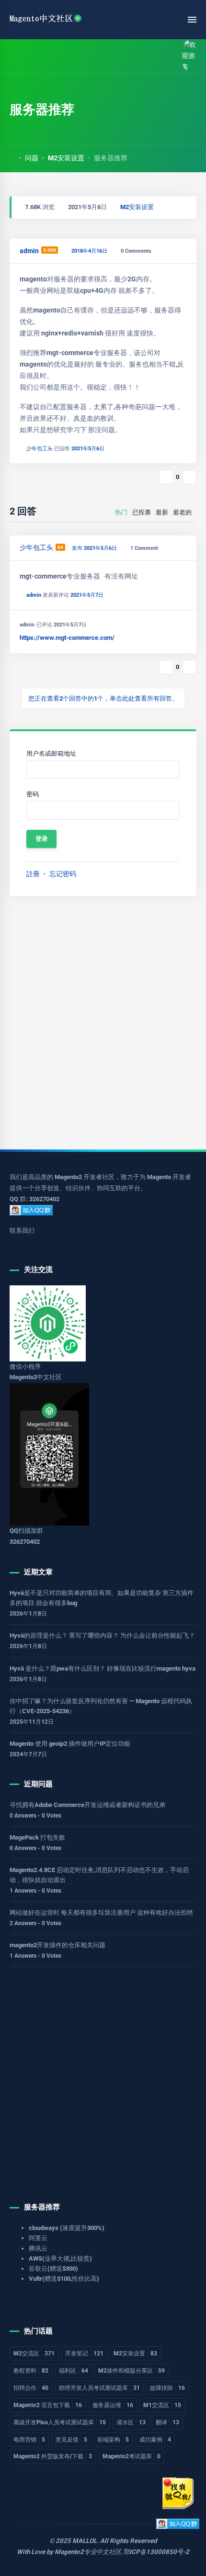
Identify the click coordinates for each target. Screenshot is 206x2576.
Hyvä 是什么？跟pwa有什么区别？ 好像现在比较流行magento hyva (103, 1668)
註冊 (33, 874)
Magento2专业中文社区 (88, 2552)
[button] (35, 56)
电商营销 (29, 2440)
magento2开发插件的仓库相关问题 (57, 1945)
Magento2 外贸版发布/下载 (53, 2456)
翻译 (167, 2422)
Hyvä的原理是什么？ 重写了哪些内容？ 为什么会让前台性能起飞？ (102, 1635)
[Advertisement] (103, 1023)
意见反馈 (71, 2440)
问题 (32, 158)
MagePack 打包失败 (37, 1837)
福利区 (74, 2371)
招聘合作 (31, 2388)
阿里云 (38, 2238)
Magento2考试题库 (132, 2456)
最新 (162, 512)
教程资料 (31, 2371)
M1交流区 (162, 2405)
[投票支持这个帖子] (166, 477)
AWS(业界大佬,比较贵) (60, 2258)
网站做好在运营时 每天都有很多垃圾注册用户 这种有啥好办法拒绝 (101, 1912)
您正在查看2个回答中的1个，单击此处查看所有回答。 (103, 698)
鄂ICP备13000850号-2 (156, 2552)
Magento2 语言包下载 (48, 2405)
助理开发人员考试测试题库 (99, 2388)
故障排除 (167, 2388)
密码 (33, 794)
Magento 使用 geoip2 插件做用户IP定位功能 (70, 1744)
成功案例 (155, 2440)
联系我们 (22, 1231)
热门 (121, 512)
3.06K (50, 250)
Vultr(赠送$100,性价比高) (64, 2279)
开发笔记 (84, 2353)
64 (60, 547)
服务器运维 (113, 2405)
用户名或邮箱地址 (51, 753)
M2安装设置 (66, 158)
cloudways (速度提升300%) (67, 2228)
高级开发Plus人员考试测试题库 (60, 2422)
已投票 (142, 512)
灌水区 (131, 2422)
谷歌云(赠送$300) (53, 2269)
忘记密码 (63, 874)
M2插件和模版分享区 (132, 2371)
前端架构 (113, 2440)
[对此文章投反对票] (189, 477)
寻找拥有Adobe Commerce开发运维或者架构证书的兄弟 (87, 1805)
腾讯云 (38, 2248)
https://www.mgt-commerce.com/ (67, 638)
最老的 (182, 512)
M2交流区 (34, 2353)
